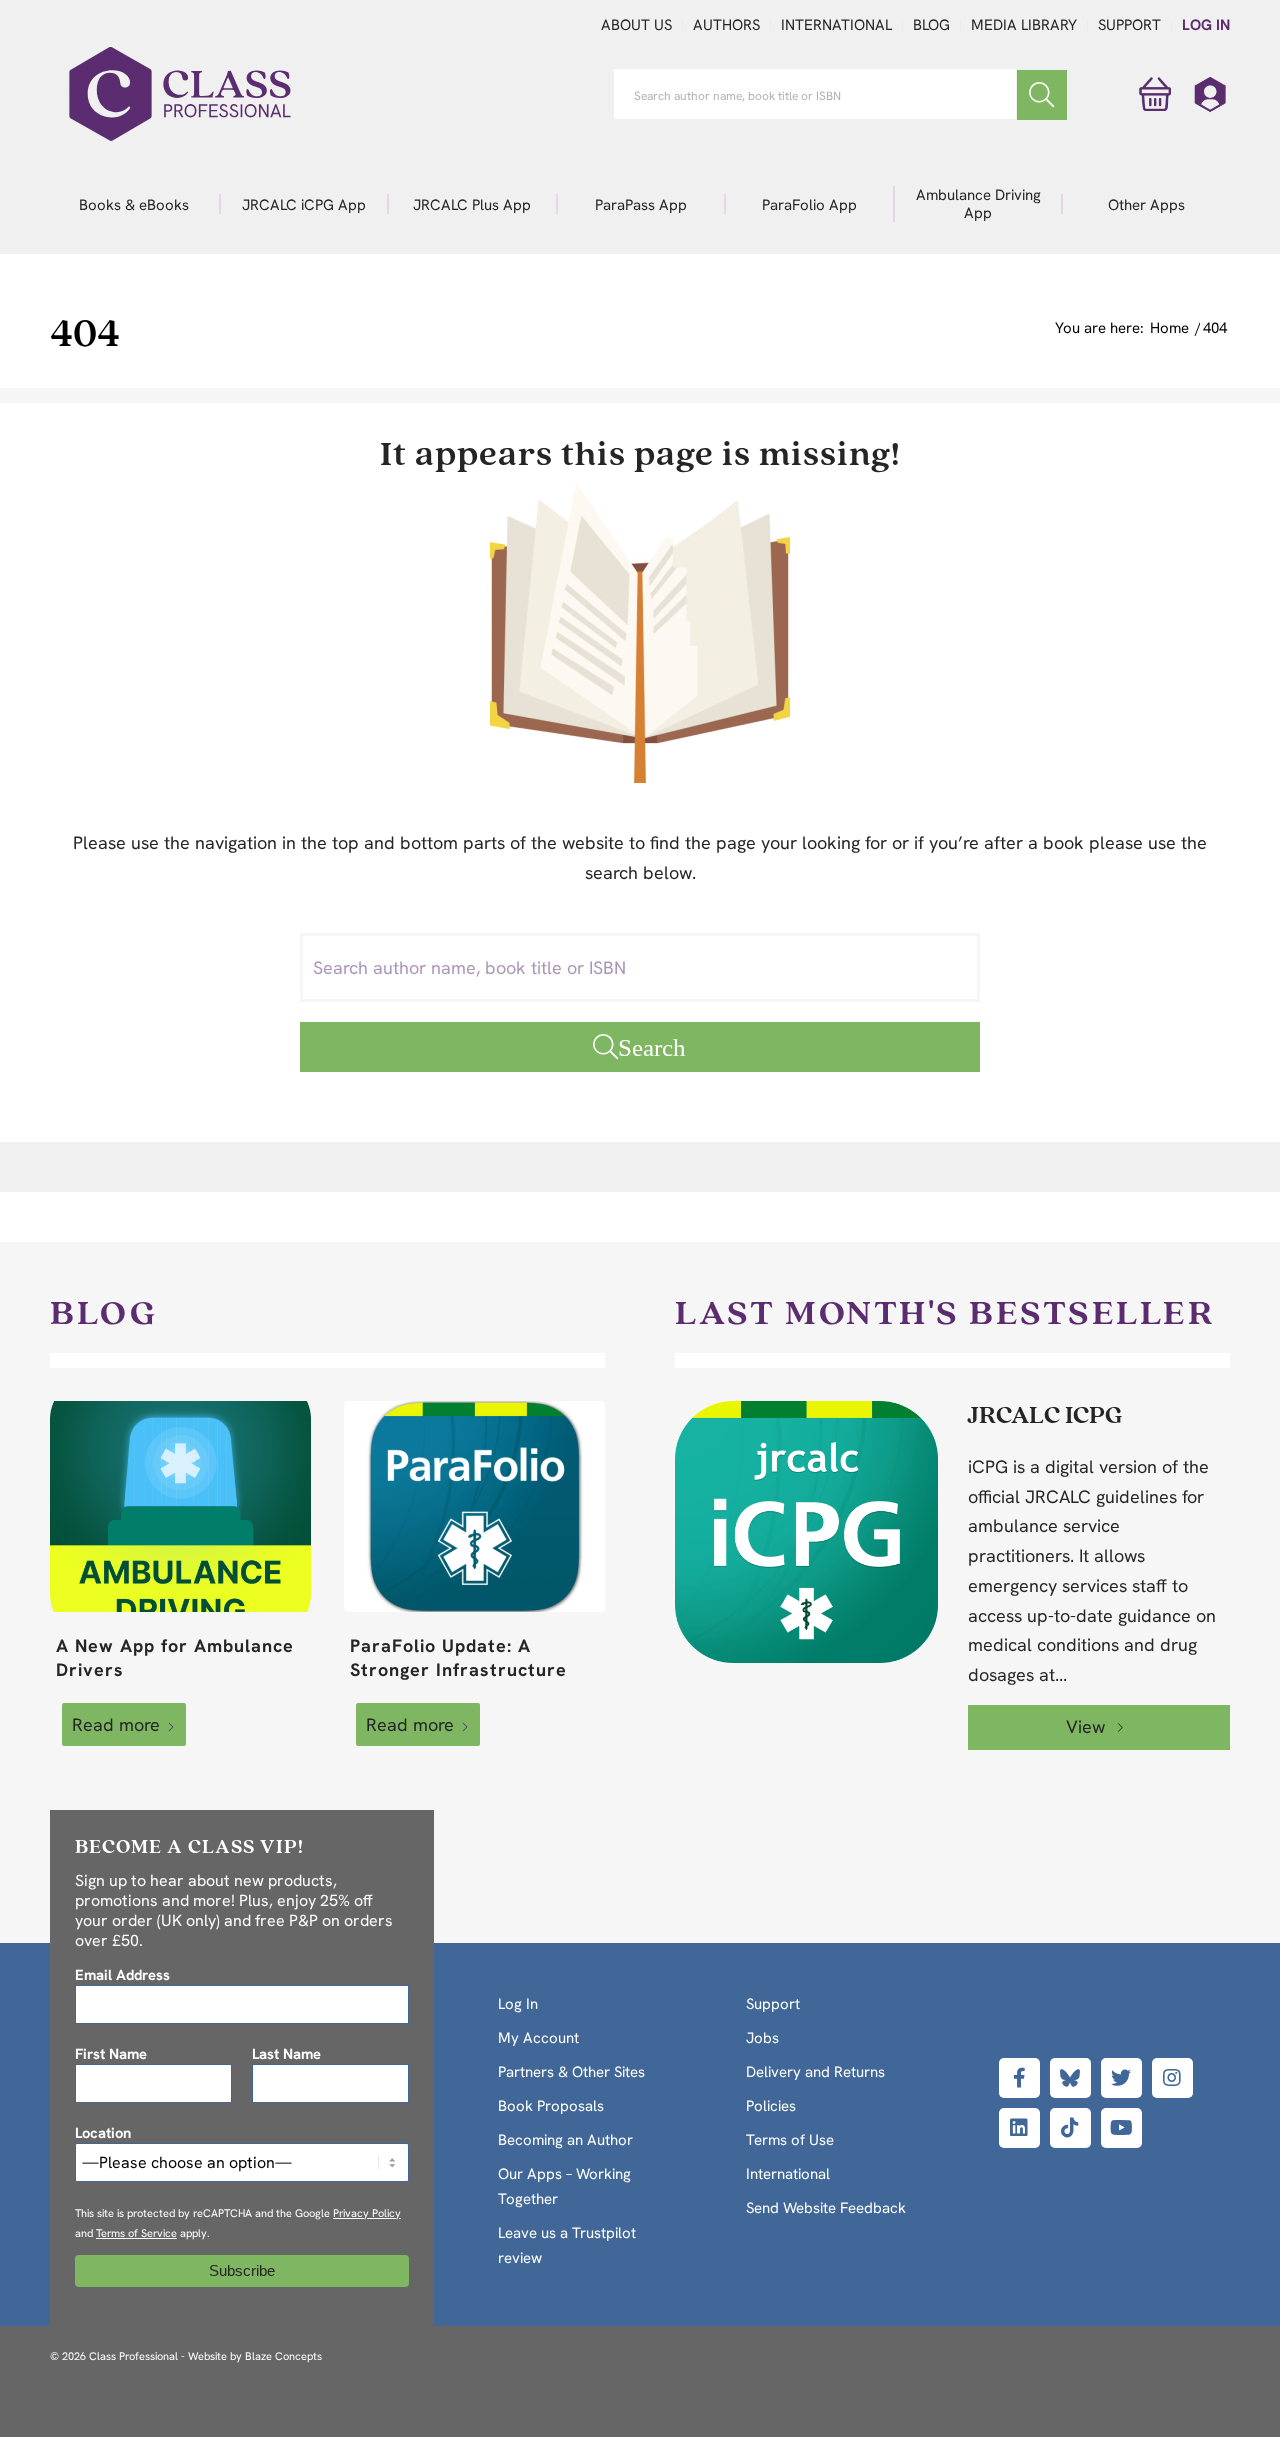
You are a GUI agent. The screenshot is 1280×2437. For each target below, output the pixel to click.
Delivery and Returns (815, 2072)
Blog (931, 25)
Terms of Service (136, 2233)
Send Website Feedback (826, 2208)
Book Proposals (551, 2106)
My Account (538, 2038)
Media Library (1024, 25)
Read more (116, 1724)
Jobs (762, 2038)
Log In (1206, 25)
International (836, 25)
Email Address (122, 1974)
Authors (726, 25)
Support (1129, 25)
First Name (111, 2053)
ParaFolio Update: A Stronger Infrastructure (458, 1657)
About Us (636, 25)
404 (85, 331)
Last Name (286, 2053)
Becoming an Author (565, 2140)
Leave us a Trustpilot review (567, 2245)
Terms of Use (790, 2140)
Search (652, 1046)
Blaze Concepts (283, 2356)
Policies (771, 2106)
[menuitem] (134, 204)
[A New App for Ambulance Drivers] (180, 1506)
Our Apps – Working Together (564, 2186)
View (1088, 1726)
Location (103, 2132)
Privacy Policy (367, 2213)
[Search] (1042, 95)
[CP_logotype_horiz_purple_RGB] (180, 94)
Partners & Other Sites (571, 2072)
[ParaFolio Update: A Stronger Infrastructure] (474, 1506)
